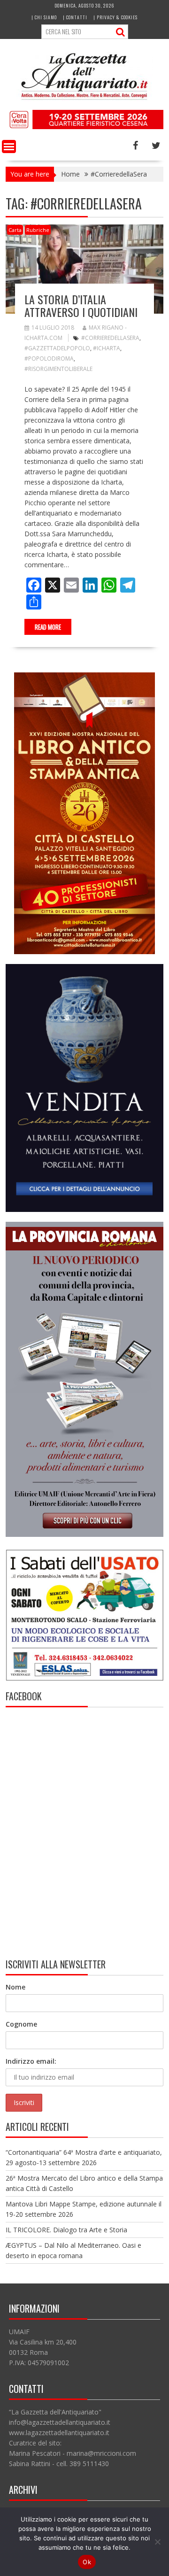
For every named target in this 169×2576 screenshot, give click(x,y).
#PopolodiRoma (49, 359)
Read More (48, 627)
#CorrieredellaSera (110, 338)
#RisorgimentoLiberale (58, 369)
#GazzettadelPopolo (57, 348)
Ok (87, 2562)
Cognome (21, 2024)
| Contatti (75, 17)
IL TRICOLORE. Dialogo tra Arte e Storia (66, 2230)
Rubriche (38, 230)
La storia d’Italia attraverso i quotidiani (81, 305)
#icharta (107, 348)
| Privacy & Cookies (115, 17)
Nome (15, 1987)
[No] (157, 2542)
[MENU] (9, 147)
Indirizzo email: (31, 2061)
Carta (15, 230)
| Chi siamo (44, 17)
